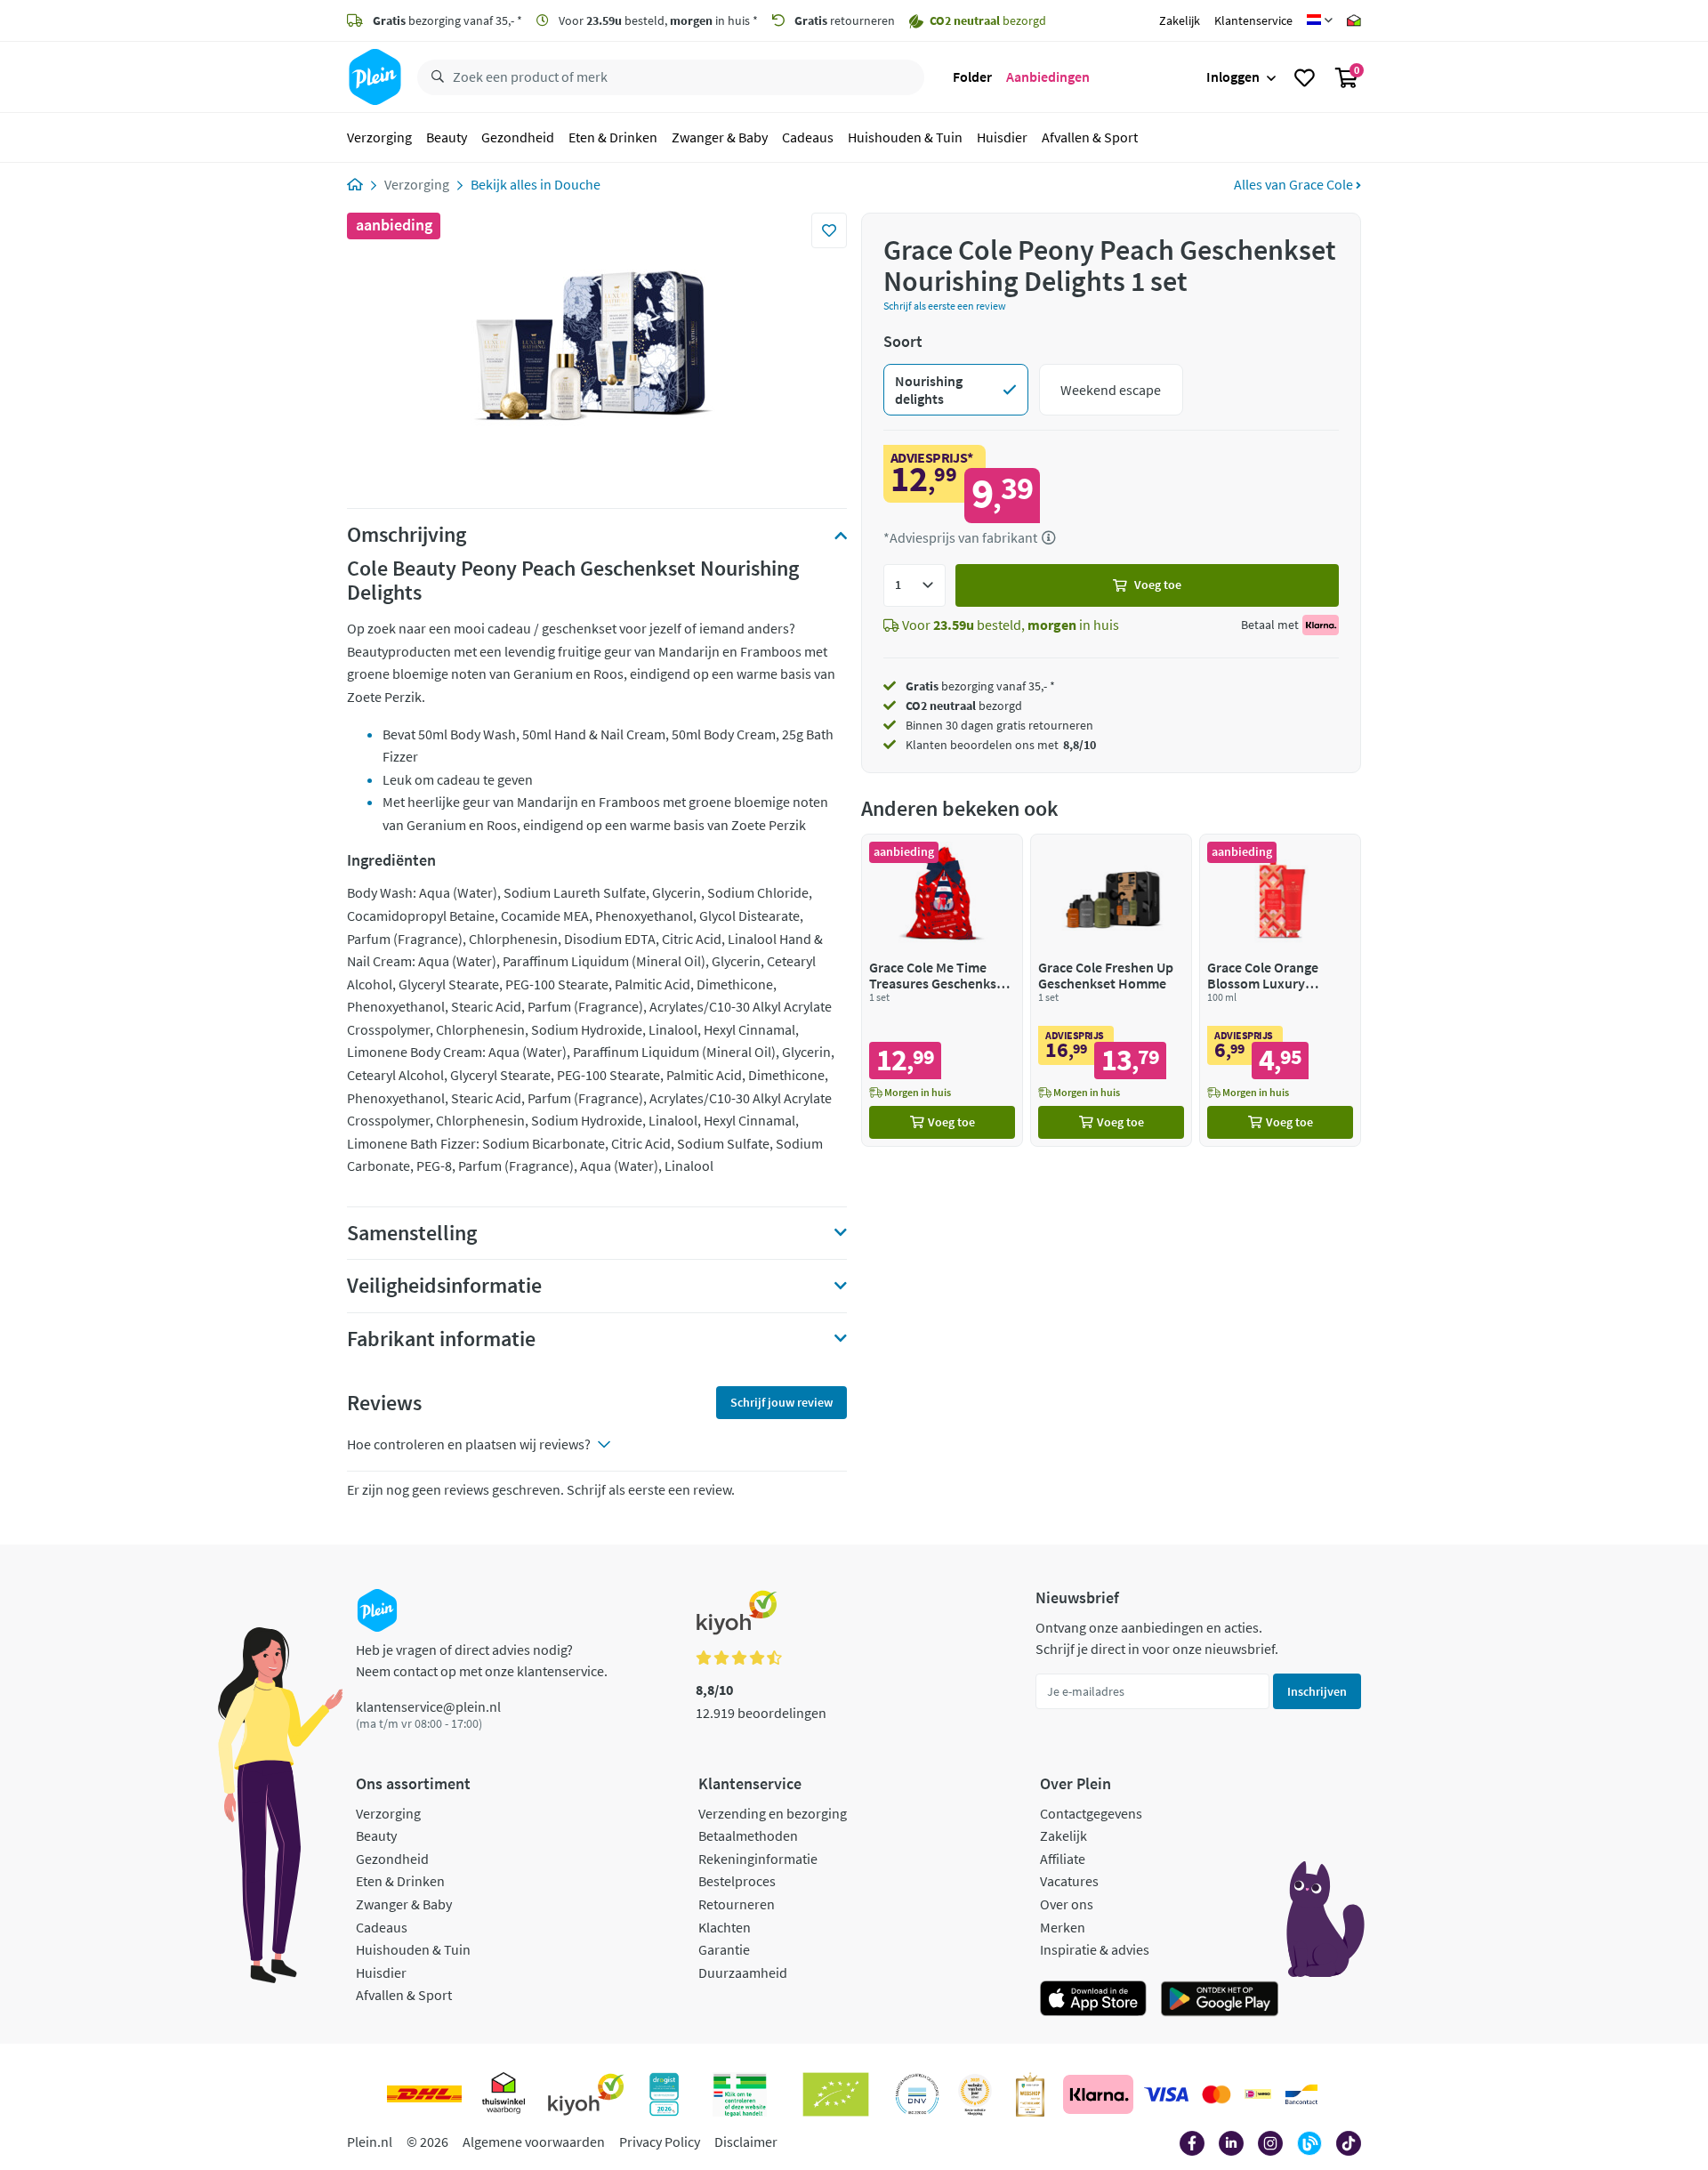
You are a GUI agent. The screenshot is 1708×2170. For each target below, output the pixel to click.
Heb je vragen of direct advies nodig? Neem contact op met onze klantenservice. (482, 1660)
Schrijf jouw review (781, 1402)
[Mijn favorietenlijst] (1305, 77)
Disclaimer (746, 2142)
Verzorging (379, 137)
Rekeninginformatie (758, 1859)
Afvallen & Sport (1090, 137)
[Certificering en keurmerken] (836, 2094)
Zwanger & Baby (720, 137)
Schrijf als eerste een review (945, 306)
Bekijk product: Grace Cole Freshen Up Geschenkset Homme (1111, 990)
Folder (972, 77)
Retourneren (737, 1904)
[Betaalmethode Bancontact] (1301, 2094)
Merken (1063, 1927)
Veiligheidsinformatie (444, 1286)
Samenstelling (412, 1233)
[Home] (355, 184)
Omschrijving (407, 535)
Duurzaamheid (743, 1972)
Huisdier (1002, 137)
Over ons (1067, 1904)
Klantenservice (1253, 20)
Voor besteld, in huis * (657, 20)
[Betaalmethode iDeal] (1258, 2094)
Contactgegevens (1091, 1813)
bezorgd (964, 706)
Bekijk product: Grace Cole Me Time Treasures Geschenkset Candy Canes (942, 990)
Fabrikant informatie (441, 1339)
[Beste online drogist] (975, 2094)
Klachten (725, 1927)
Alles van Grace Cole (1295, 184)
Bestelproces (737, 1881)
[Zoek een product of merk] (434, 77)
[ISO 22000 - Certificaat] (918, 2094)
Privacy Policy (660, 2142)
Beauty (447, 137)
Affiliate (1063, 1859)
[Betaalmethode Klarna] (1098, 2094)
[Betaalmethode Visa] (1166, 2094)
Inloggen (1233, 77)
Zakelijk (1180, 20)
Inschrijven (1317, 1691)
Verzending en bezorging (773, 1813)
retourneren (845, 20)
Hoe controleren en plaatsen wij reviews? (469, 1444)
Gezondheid (518, 137)
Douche (577, 184)
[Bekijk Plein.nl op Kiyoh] (586, 2094)
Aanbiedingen (1048, 77)
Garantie (724, 1949)
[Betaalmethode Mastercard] (1217, 2094)
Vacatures (1069, 1881)
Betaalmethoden (748, 1835)
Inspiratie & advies (1095, 1949)
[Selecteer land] (1320, 20)
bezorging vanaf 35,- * (447, 20)
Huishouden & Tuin (905, 137)
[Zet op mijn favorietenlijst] (829, 230)
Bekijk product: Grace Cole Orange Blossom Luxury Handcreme (1280, 990)
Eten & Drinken (613, 137)
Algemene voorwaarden (534, 2142)
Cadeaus (808, 137)
